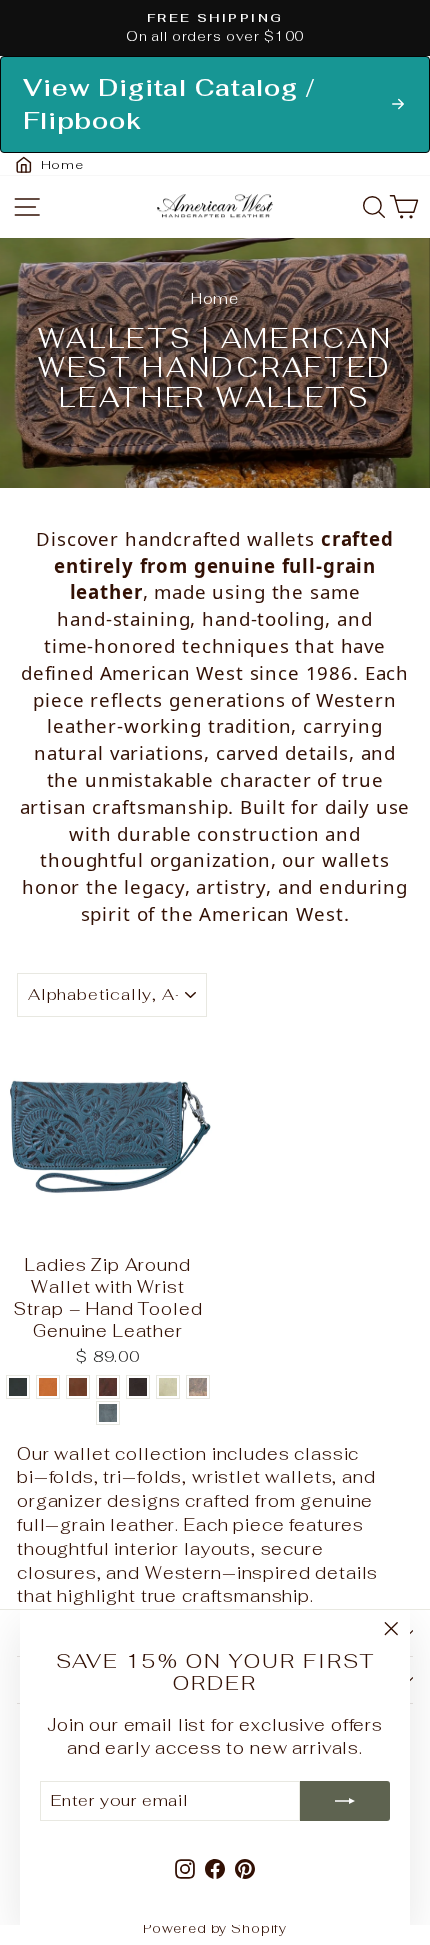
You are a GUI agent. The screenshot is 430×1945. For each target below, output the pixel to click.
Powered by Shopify (215, 1928)
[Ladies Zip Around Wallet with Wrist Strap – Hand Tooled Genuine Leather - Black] (18, 1387)
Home (215, 298)
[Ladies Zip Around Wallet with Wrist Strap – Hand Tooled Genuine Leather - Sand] (168, 1387)
